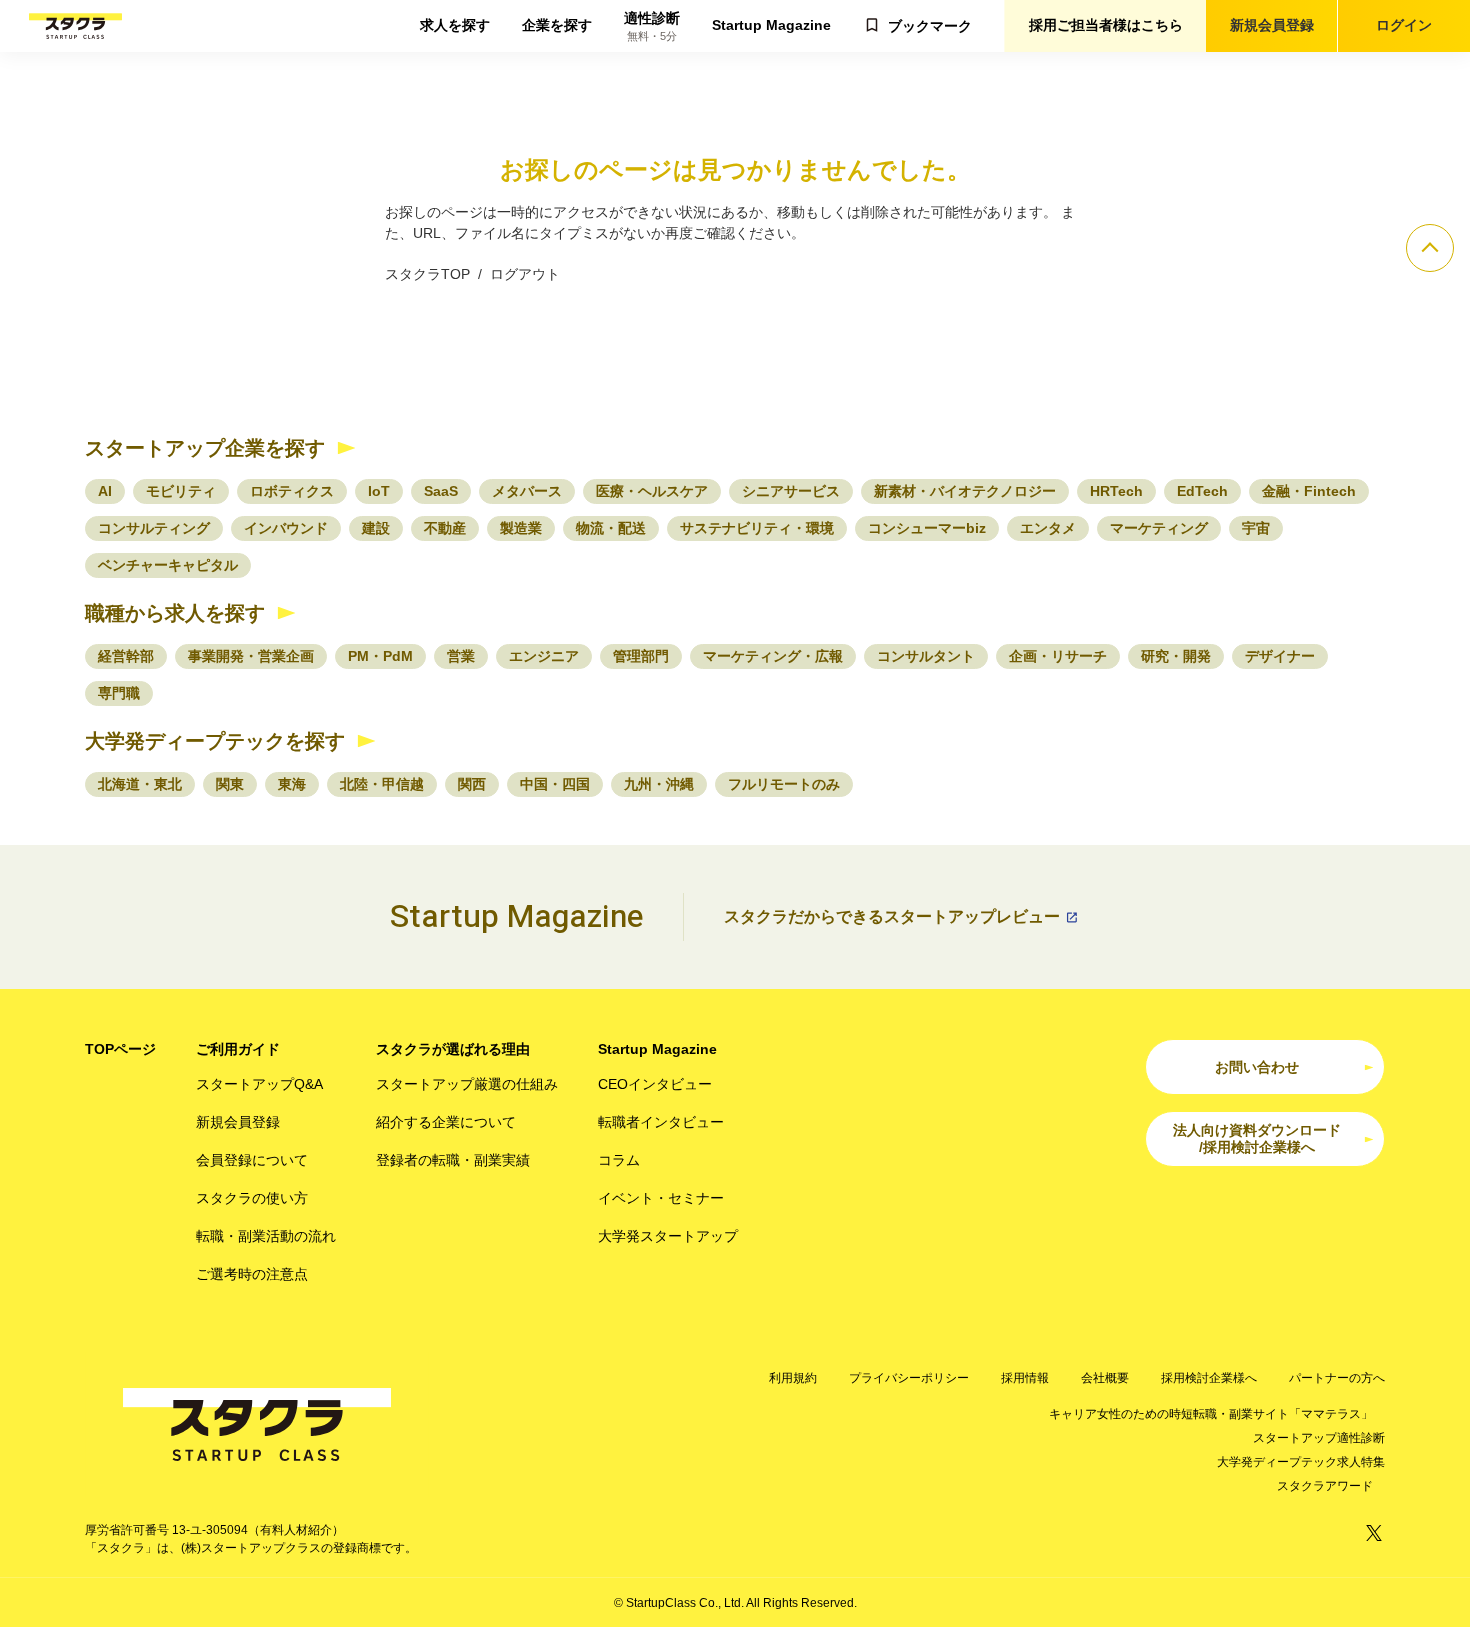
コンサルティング (154, 528)
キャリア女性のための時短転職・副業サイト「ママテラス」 (1211, 1414)
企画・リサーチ (1058, 656)
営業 (461, 656)
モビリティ (181, 491)
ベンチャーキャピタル (168, 565)
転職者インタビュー (661, 1122)
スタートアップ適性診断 (1319, 1438)
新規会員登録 (1272, 25)
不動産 (445, 528)
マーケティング (1159, 528)
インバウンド (286, 528)
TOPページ (120, 1049)
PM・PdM (380, 656)
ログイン (1404, 25)
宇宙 (1256, 528)
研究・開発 (1176, 656)
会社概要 (1105, 1378)
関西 (472, 784)
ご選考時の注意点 (252, 1274)
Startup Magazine (771, 25)
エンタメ (1048, 528)
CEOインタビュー (655, 1084)
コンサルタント (926, 656)
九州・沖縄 (659, 784)
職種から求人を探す (175, 613)
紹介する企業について (446, 1122)
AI (105, 491)
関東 (230, 784)
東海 (292, 784)
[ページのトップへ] (1430, 248)
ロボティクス (292, 491)
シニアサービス (791, 491)
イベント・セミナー (661, 1198)
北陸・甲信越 (382, 784)
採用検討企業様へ (1209, 1378)
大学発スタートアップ (668, 1236)
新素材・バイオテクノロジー (965, 491)
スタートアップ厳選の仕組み (467, 1084)
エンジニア (544, 656)
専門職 (119, 693)
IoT (379, 491)
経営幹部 (126, 656)
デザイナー (1280, 656)
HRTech (1116, 491)
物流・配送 (611, 528)
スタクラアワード (1325, 1486)
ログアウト (525, 274)
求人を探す (455, 25)
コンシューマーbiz (927, 528)
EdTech (1202, 491)
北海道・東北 (140, 784)
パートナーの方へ (1337, 1378)
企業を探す (557, 25)
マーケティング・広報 (773, 656)
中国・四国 (555, 784)
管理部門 (641, 656)
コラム (619, 1160)
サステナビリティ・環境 (757, 528)
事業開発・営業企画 (251, 656)
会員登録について (252, 1160)
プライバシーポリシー (909, 1378)
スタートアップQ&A (259, 1084)
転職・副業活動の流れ (266, 1236)
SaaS (441, 491)
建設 (376, 528)
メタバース (527, 491)
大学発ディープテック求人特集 (1301, 1462)
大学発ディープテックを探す (215, 741)
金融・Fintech (1309, 491)
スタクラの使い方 (252, 1198)
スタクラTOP (427, 274)
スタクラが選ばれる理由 (453, 1049)
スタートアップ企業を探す (205, 448)
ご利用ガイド (238, 1049)
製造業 (521, 528)
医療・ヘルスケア (652, 491)
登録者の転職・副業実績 (453, 1160)
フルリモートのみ (784, 784)
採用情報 (1025, 1378)
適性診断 (652, 26)
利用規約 (793, 1378)
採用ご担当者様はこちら (1106, 25)
